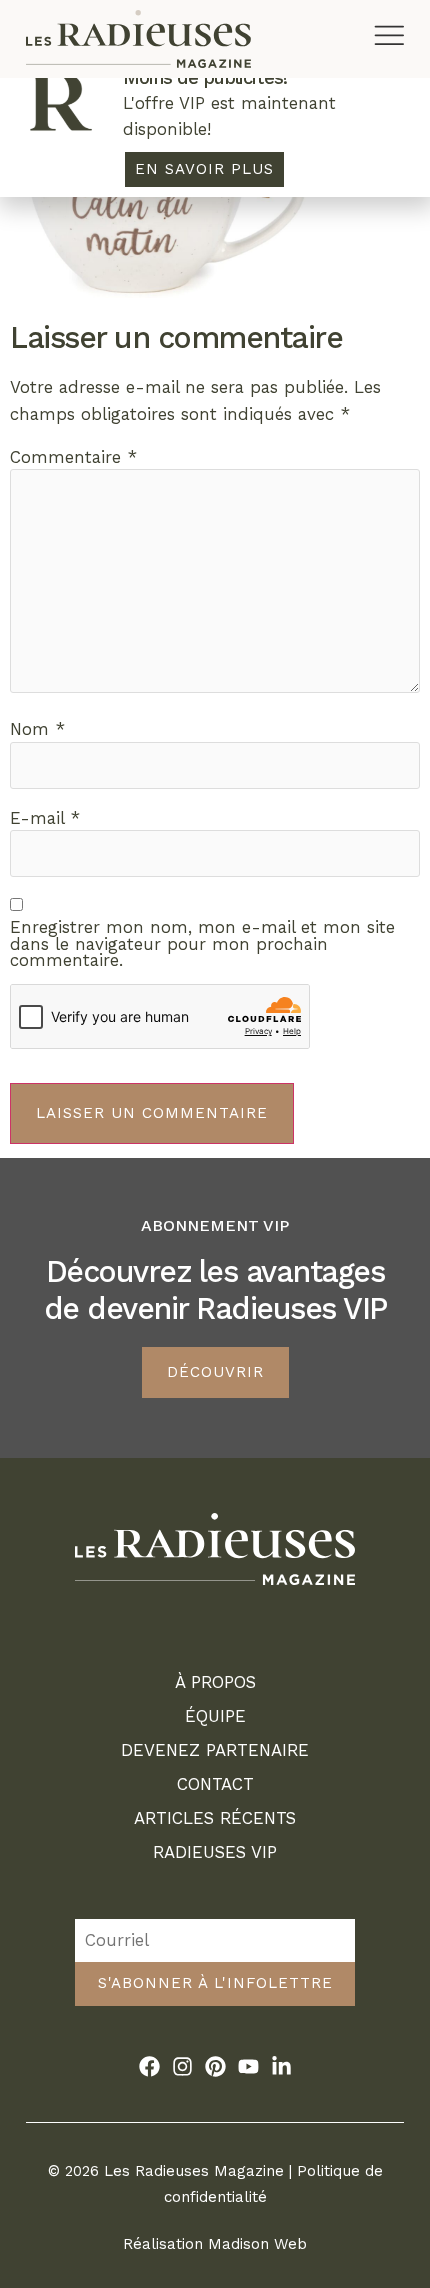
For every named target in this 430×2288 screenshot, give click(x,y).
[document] (215, 1144)
